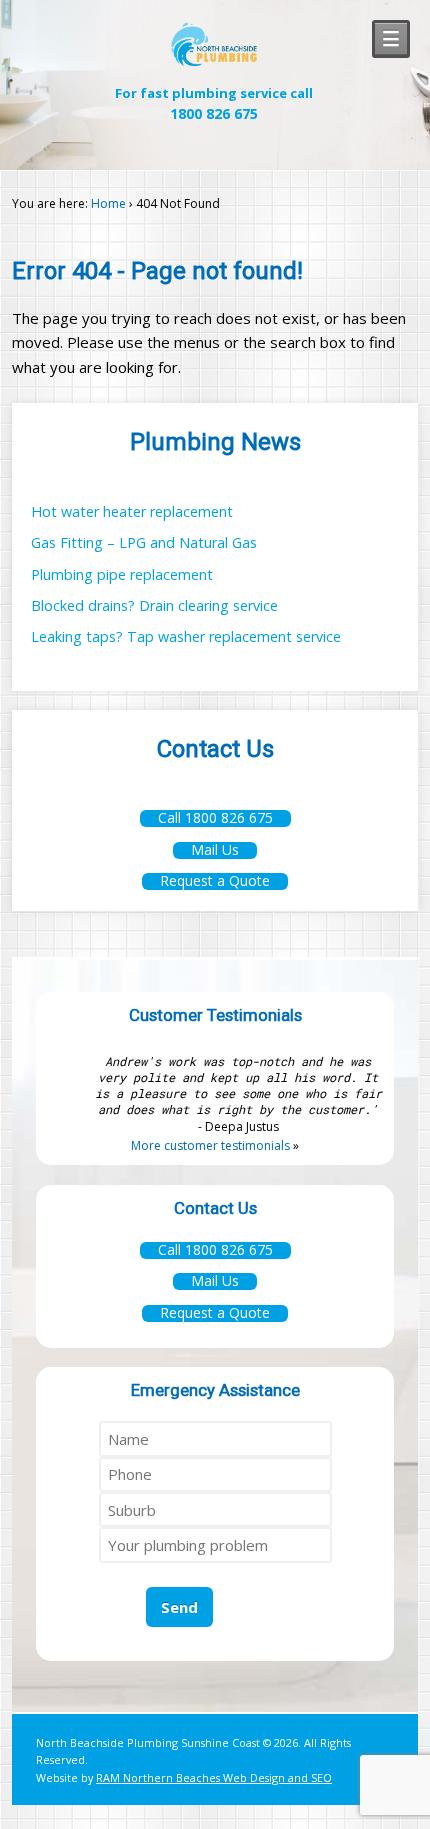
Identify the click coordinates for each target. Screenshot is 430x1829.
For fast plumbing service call (214, 103)
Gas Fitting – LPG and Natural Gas (144, 542)
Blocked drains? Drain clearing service (154, 605)
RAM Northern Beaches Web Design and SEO (214, 1777)
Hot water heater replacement (132, 511)
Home (108, 203)
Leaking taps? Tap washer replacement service (186, 636)
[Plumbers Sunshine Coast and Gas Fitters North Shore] (214, 62)
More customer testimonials (210, 1145)
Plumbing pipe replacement (122, 574)
